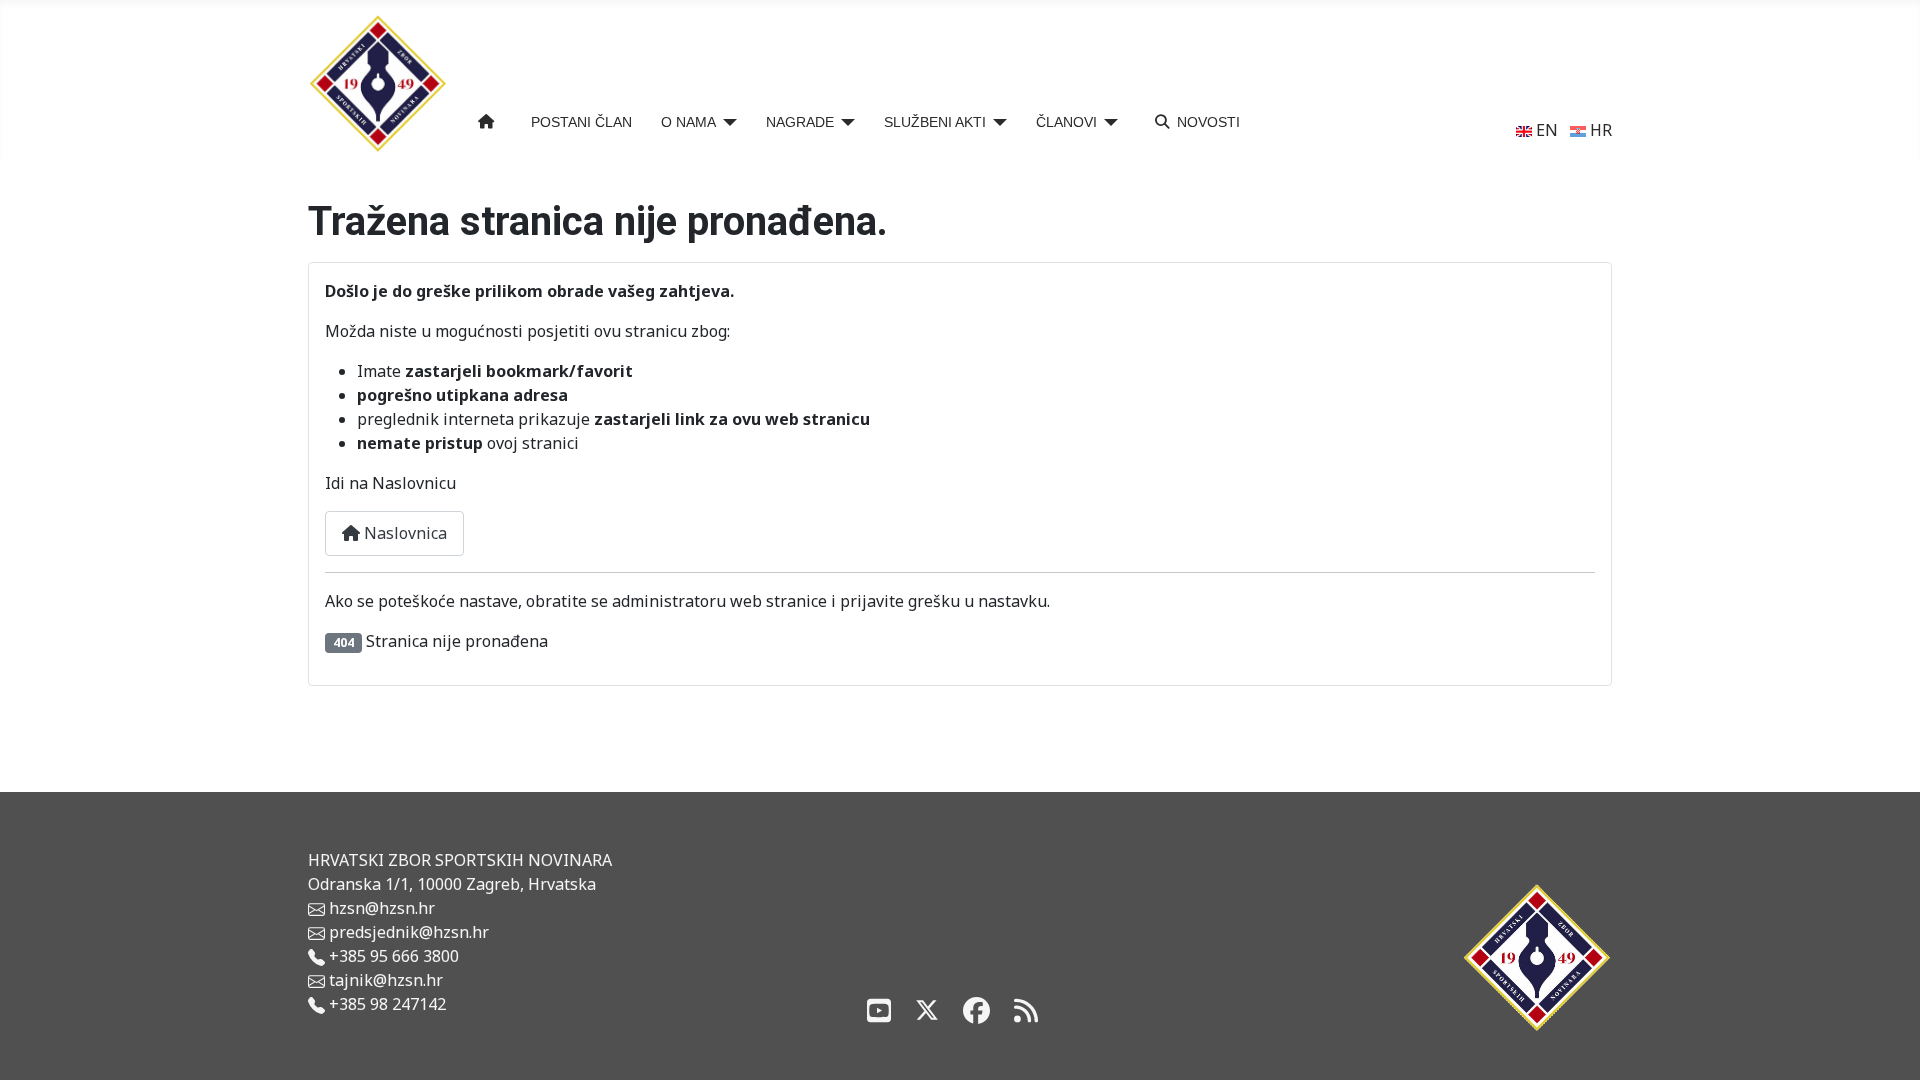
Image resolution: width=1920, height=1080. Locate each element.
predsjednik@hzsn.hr (407, 932)
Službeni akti (935, 122)
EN (1545, 130)
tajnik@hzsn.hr (386, 980)
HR (1599, 130)
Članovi (1066, 122)
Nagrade (800, 122)
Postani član (581, 122)
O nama (688, 122)
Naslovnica (403, 533)
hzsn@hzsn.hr (382, 908)
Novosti (1208, 122)
